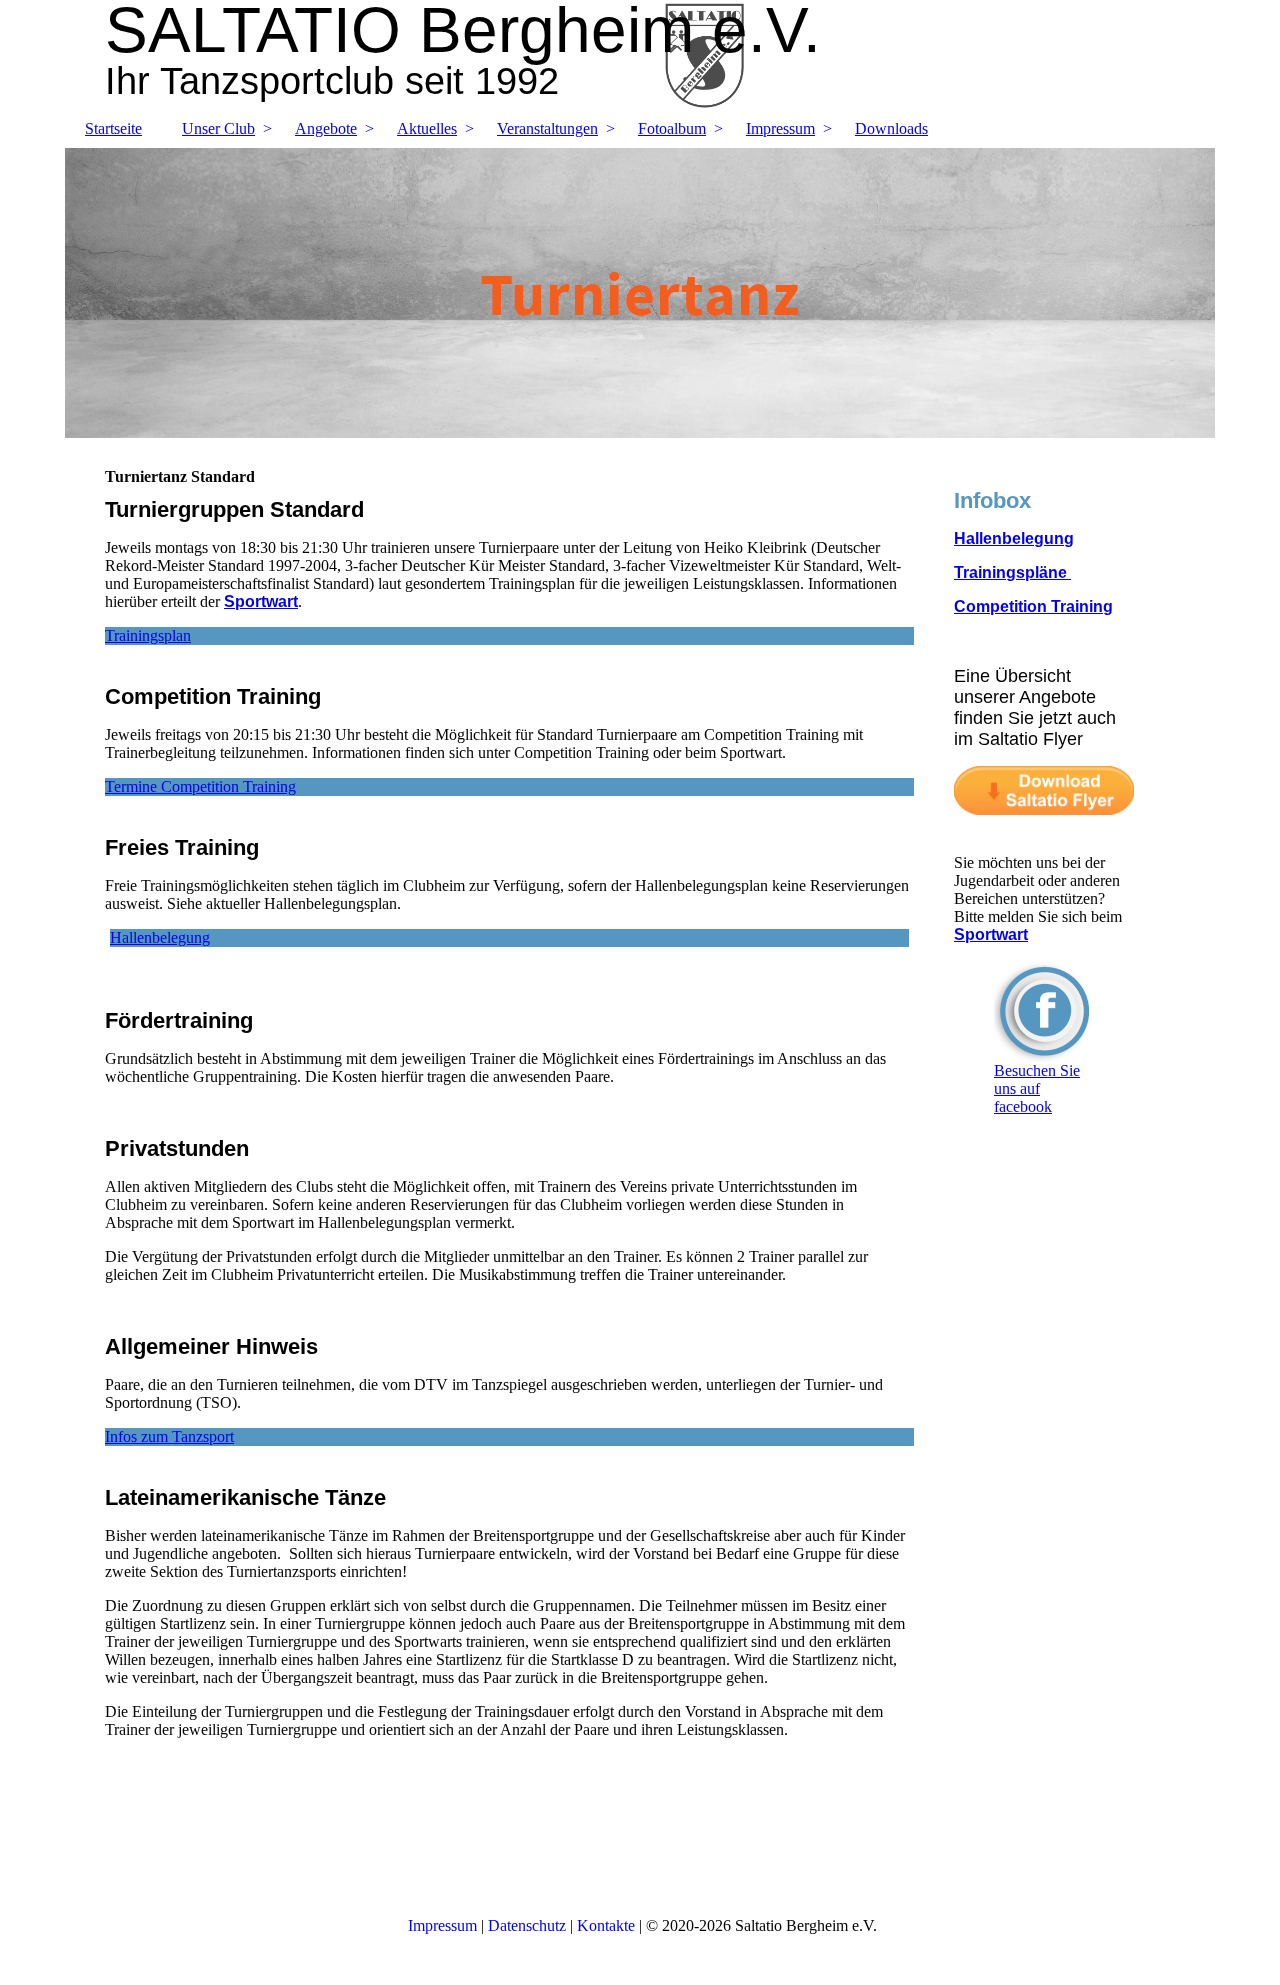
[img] (640, 293)
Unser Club (218, 128)
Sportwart (261, 601)
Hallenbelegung (1014, 538)
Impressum (780, 128)
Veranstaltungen (547, 128)
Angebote (326, 128)
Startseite (113, 128)
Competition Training (1033, 606)
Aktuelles (427, 128)
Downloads (891, 128)
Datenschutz (527, 1925)
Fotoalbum (672, 128)
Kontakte (606, 1925)
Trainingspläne (1012, 572)
